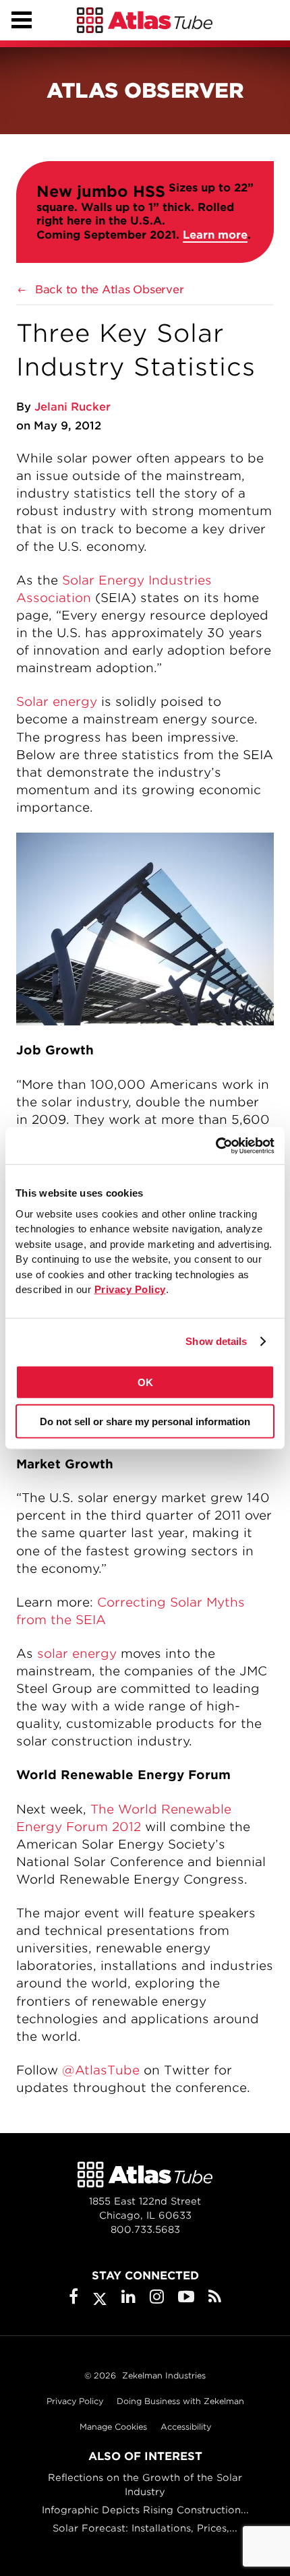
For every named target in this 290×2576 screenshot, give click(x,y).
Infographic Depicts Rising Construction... (145, 2510)
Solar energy (57, 701)
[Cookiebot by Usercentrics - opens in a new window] (215, 1145)
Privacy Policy (75, 2401)
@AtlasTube (101, 2070)
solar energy (77, 1653)
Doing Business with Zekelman (180, 2401)
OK (145, 1382)
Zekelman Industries (164, 2375)
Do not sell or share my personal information (145, 1421)
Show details (216, 1341)
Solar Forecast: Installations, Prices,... (145, 2528)
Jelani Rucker (72, 407)
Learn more (215, 235)
